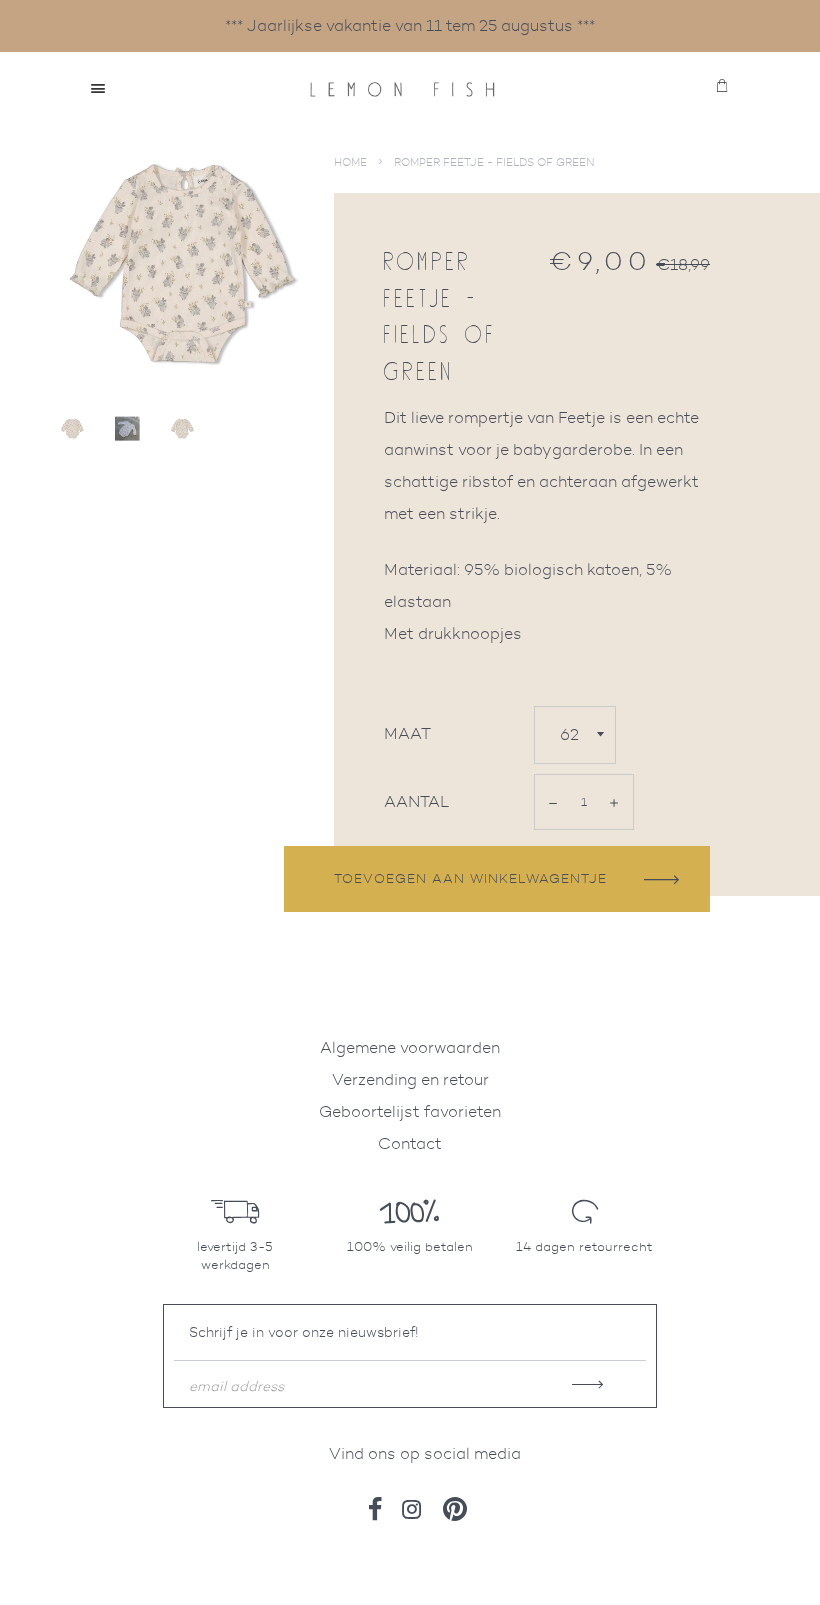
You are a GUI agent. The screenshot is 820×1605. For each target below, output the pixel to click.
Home (350, 162)
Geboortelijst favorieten (410, 1111)
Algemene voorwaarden (410, 1047)
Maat (407, 733)
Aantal (417, 801)
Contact (410, 1143)
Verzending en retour (410, 1079)
